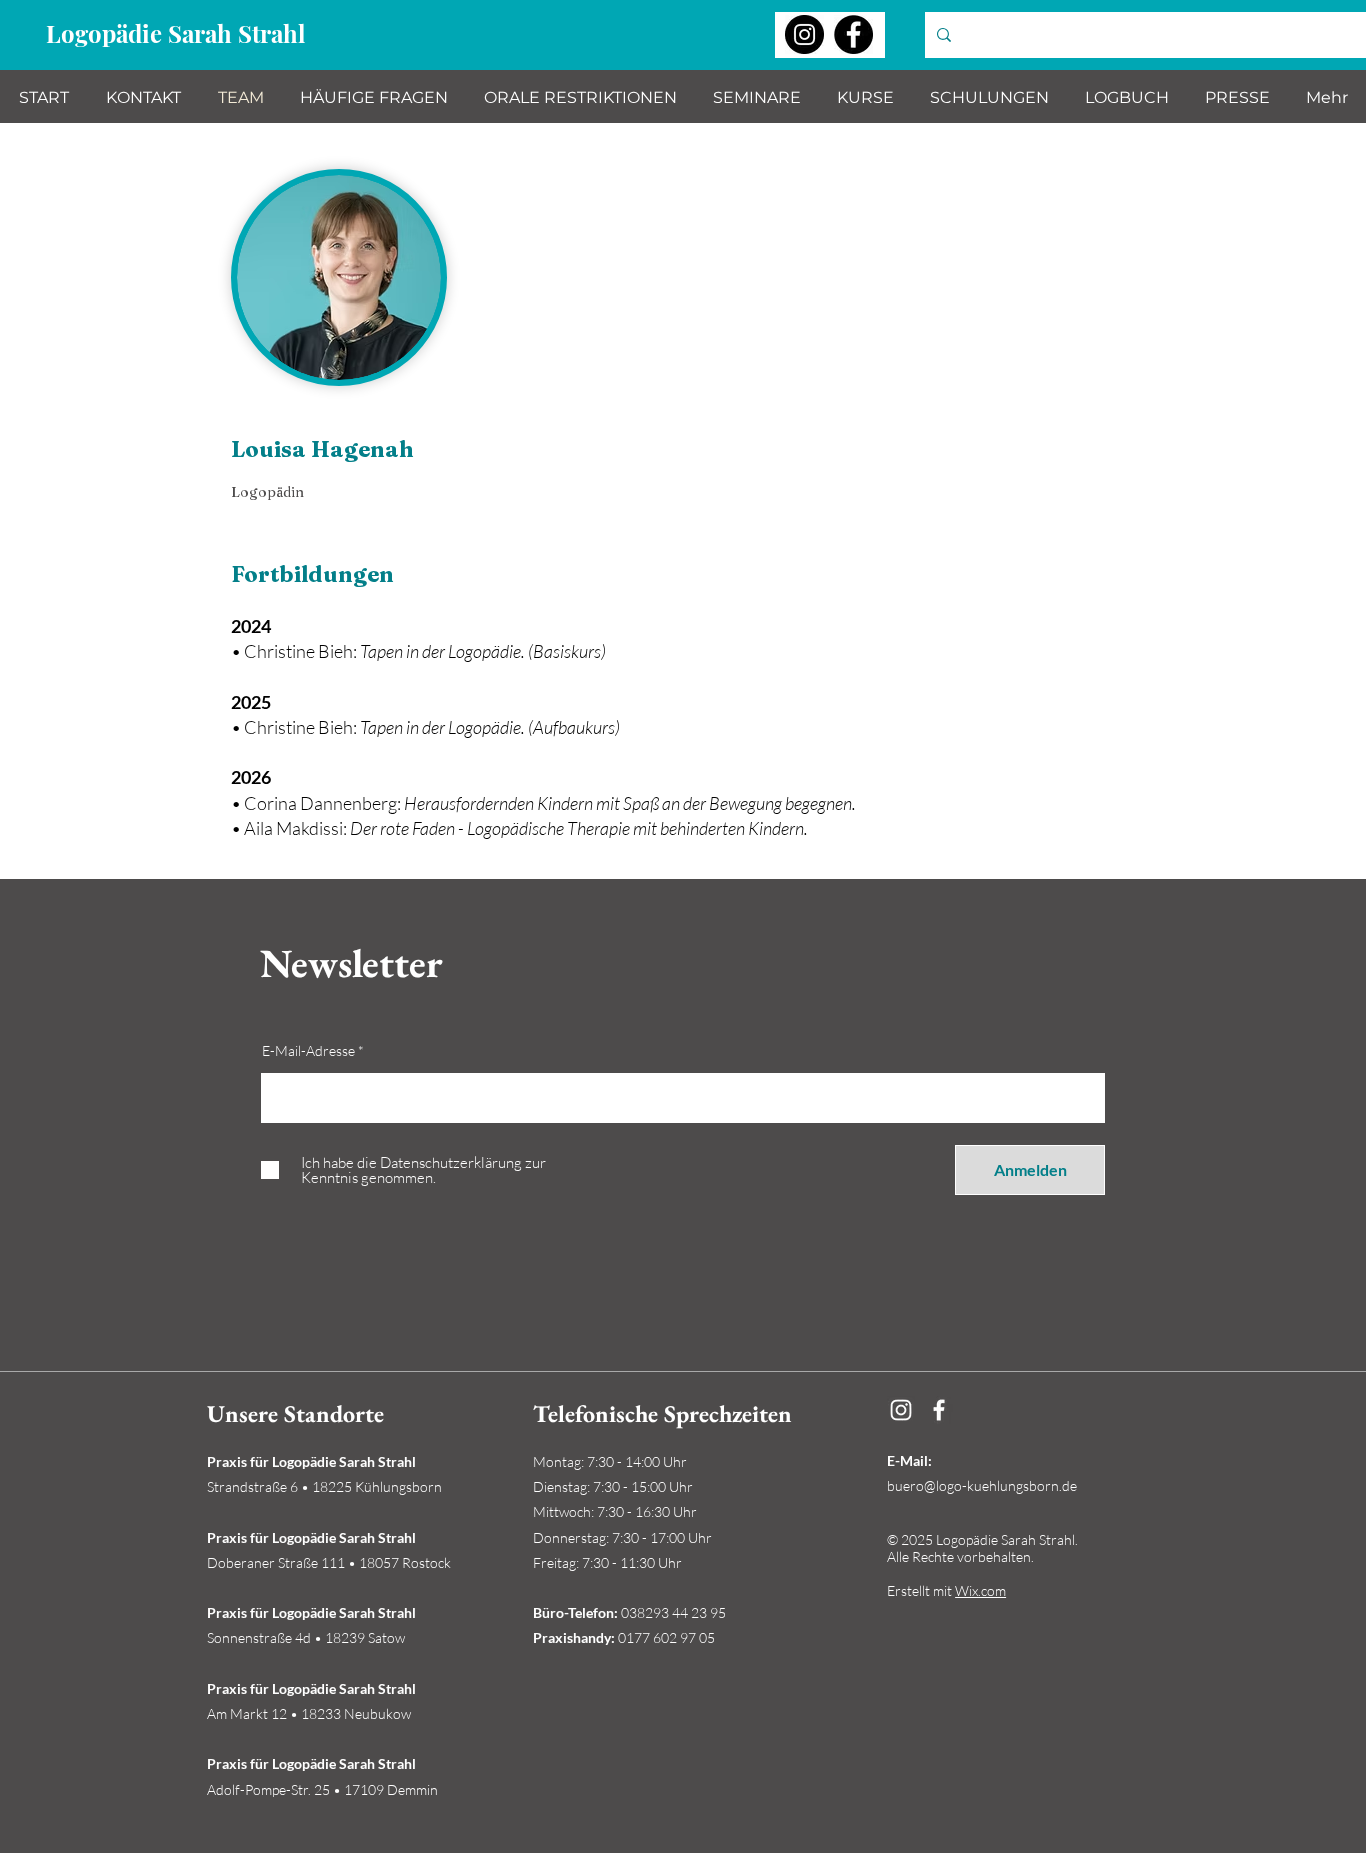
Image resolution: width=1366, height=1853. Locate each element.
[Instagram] (804, 34)
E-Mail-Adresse (308, 1051)
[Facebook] (853, 34)
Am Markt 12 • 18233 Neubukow (309, 1713)
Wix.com (980, 1590)
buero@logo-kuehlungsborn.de (982, 1485)
